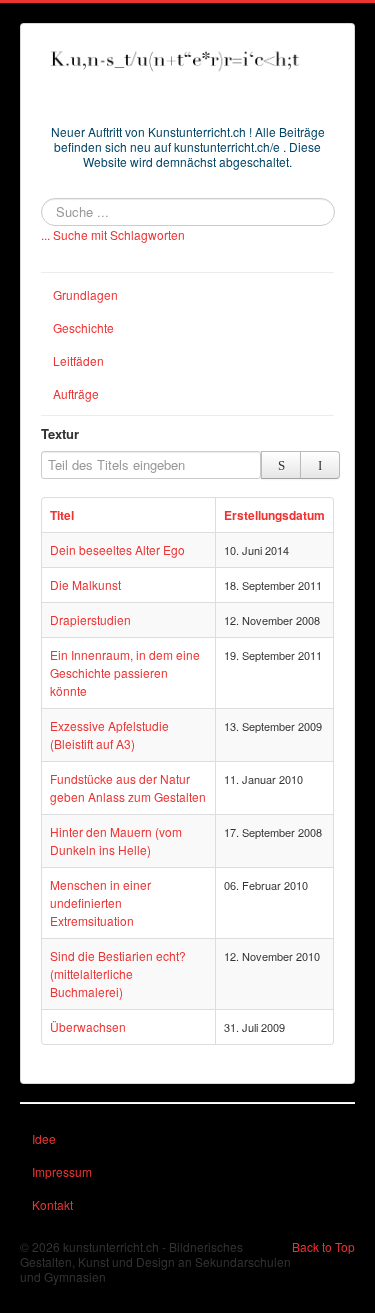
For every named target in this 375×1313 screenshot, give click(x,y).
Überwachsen (88, 1026)
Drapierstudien (90, 619)
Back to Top (323, 1246)
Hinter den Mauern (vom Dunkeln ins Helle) (116, 840)
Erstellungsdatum (274, 515)
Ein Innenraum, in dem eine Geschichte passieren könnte (125, 672)
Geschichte (83, 327)
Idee (44, 1138)
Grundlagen (85, 294)
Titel (62, 515)
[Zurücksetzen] (320, 465)
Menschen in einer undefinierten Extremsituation (100, 902)
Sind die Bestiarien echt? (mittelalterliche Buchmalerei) (118, 973)
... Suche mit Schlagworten (113, 234)
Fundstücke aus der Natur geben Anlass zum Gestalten (128, 787)
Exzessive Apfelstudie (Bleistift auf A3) (109, 734)
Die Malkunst (85, 584)
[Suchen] (281, 465)
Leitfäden (78, 360)
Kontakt (52, 1204)
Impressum (62, 1171)
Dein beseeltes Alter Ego (117, 549)
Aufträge (76, 393)
